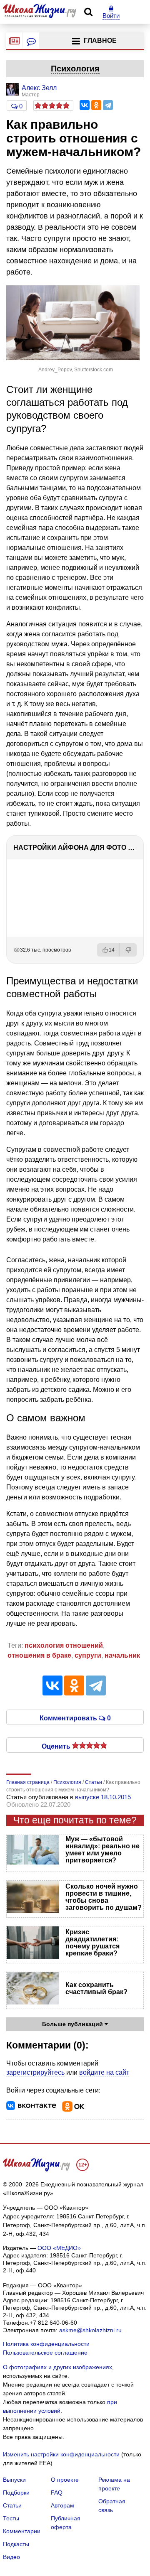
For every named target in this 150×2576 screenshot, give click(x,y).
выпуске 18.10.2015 (103, 1797)
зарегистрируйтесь (35, 2072)
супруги (88, 1655)
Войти (111, 16)
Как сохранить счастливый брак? (96, 1988)
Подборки (16, 2493)
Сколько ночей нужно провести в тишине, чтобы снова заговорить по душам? (104, 1897)
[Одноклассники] (96, 105)
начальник (122, 1655)
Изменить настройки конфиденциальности (61, 2454)
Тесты (11, 2518)
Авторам (62, 2505)
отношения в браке (39, 1655)
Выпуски (14, 2480)
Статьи (12, 2505)
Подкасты (16, 2544)
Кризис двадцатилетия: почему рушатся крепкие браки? (92, 1943)
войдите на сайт (104, 2072)
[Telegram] (108, 105)
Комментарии (22, 2531)
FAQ (57, 2493)
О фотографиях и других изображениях (57, 2367)
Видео (11, 2557)
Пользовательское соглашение (45, 2353)
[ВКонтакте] (85, 105)
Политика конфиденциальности (46, 2344)
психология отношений (64, 1645)
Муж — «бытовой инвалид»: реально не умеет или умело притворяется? (102, 1850)
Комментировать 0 (75, 1717)
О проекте (65, 2480)
